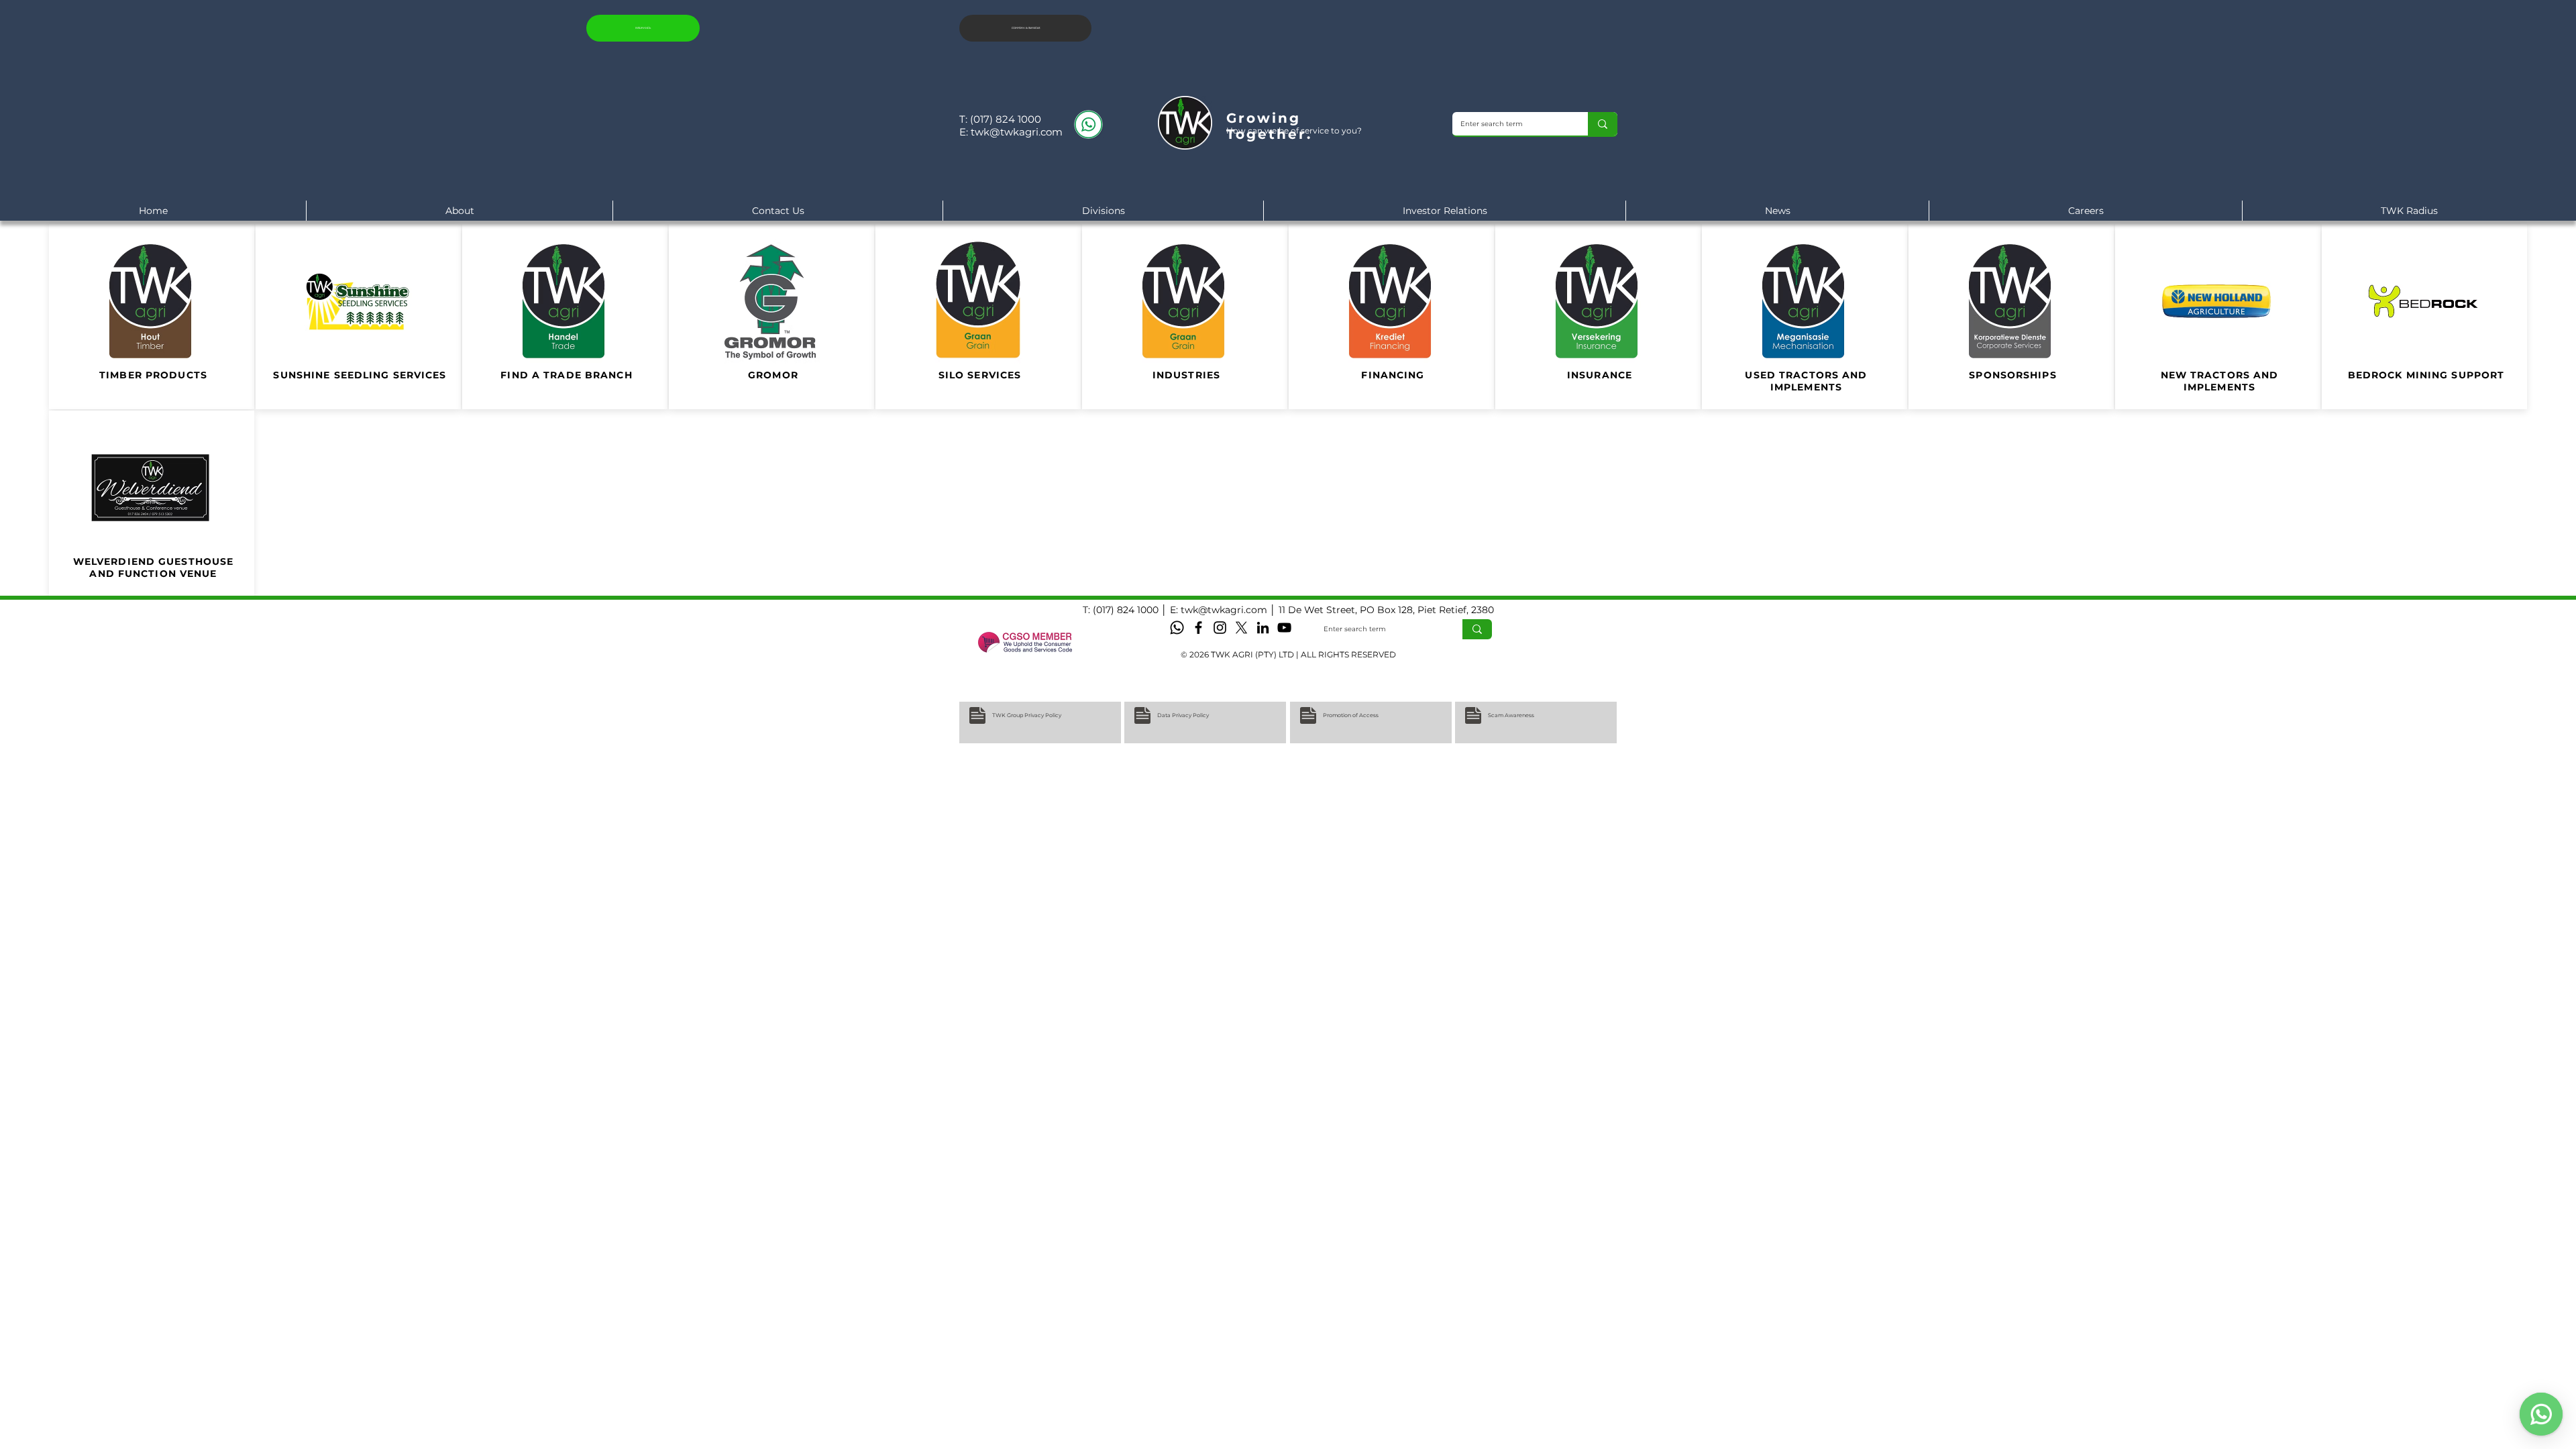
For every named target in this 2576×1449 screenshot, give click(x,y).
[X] (1241, 628)
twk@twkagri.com (1017, 132)
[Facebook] (1198, 628)
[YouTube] (1284, 628)
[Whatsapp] (1177, 628)
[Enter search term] (1603, 124)
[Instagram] (1220, 628)
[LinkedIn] (1263, 628)
